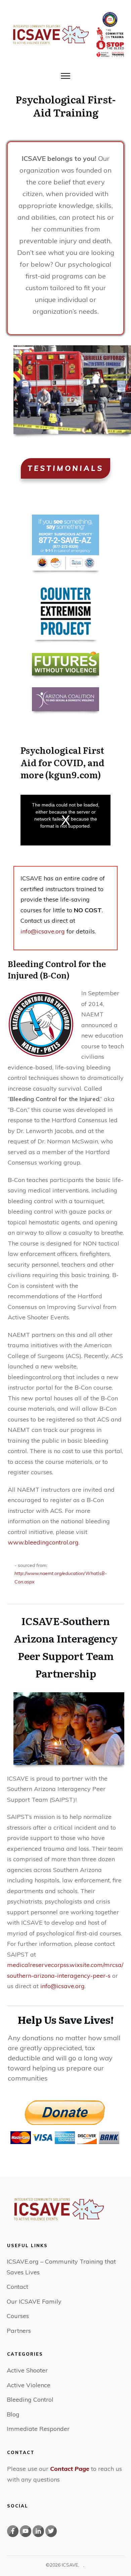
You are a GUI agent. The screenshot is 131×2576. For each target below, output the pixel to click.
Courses (18, 2316)
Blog (13, 2414)
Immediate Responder (38, 2429)
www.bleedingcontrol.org (43, 1542)
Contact (17, 2287)
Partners (19, 2331)
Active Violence (29, 2385)
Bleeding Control (30, 2399)
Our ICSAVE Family (34, 2301)
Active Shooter (27, 2370)
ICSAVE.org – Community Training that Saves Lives (61, 2267)
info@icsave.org (43, 931)
